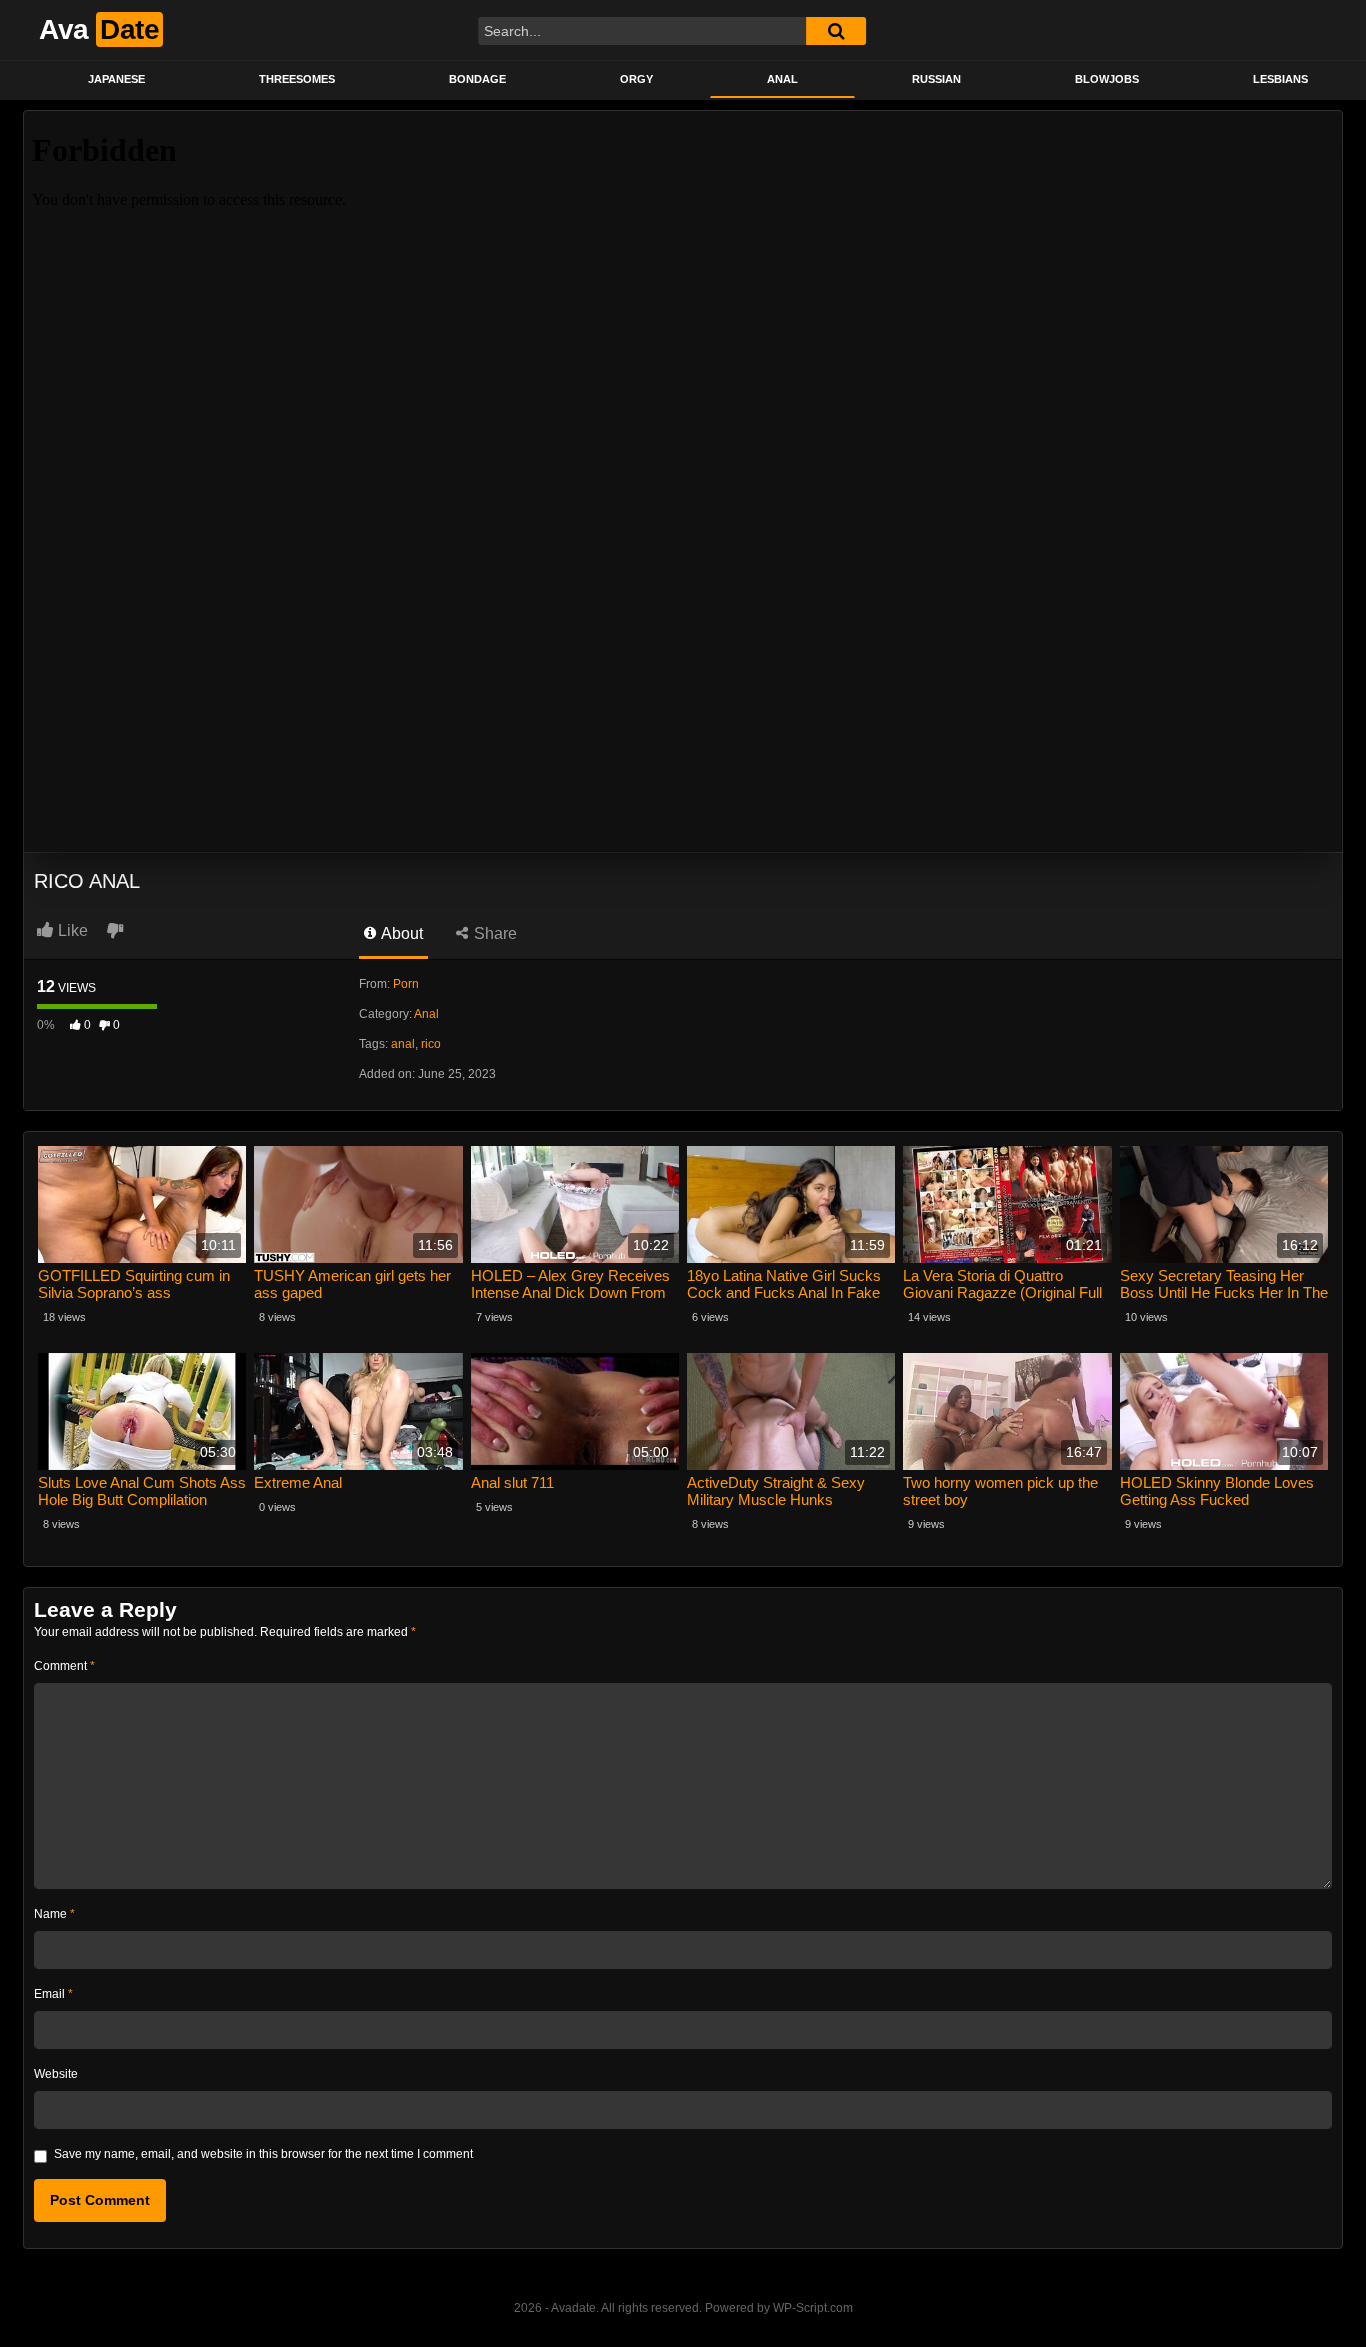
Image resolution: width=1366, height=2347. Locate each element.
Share (493, 933)
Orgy (636, 79)
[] (836, 31)
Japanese (116, 79)
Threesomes (297, 79)
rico (431, 1044)
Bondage (477, 79)
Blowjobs (1107, 79)
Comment (64, 1666)
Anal (782, 79)
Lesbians (1280, 79)
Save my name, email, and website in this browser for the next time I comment (263, 2154)
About (400, 933)
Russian (936, 79)
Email (53, 1994)
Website (56, 2074)
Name (54, 1914)
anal (403, 1044)
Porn (406, 984)
